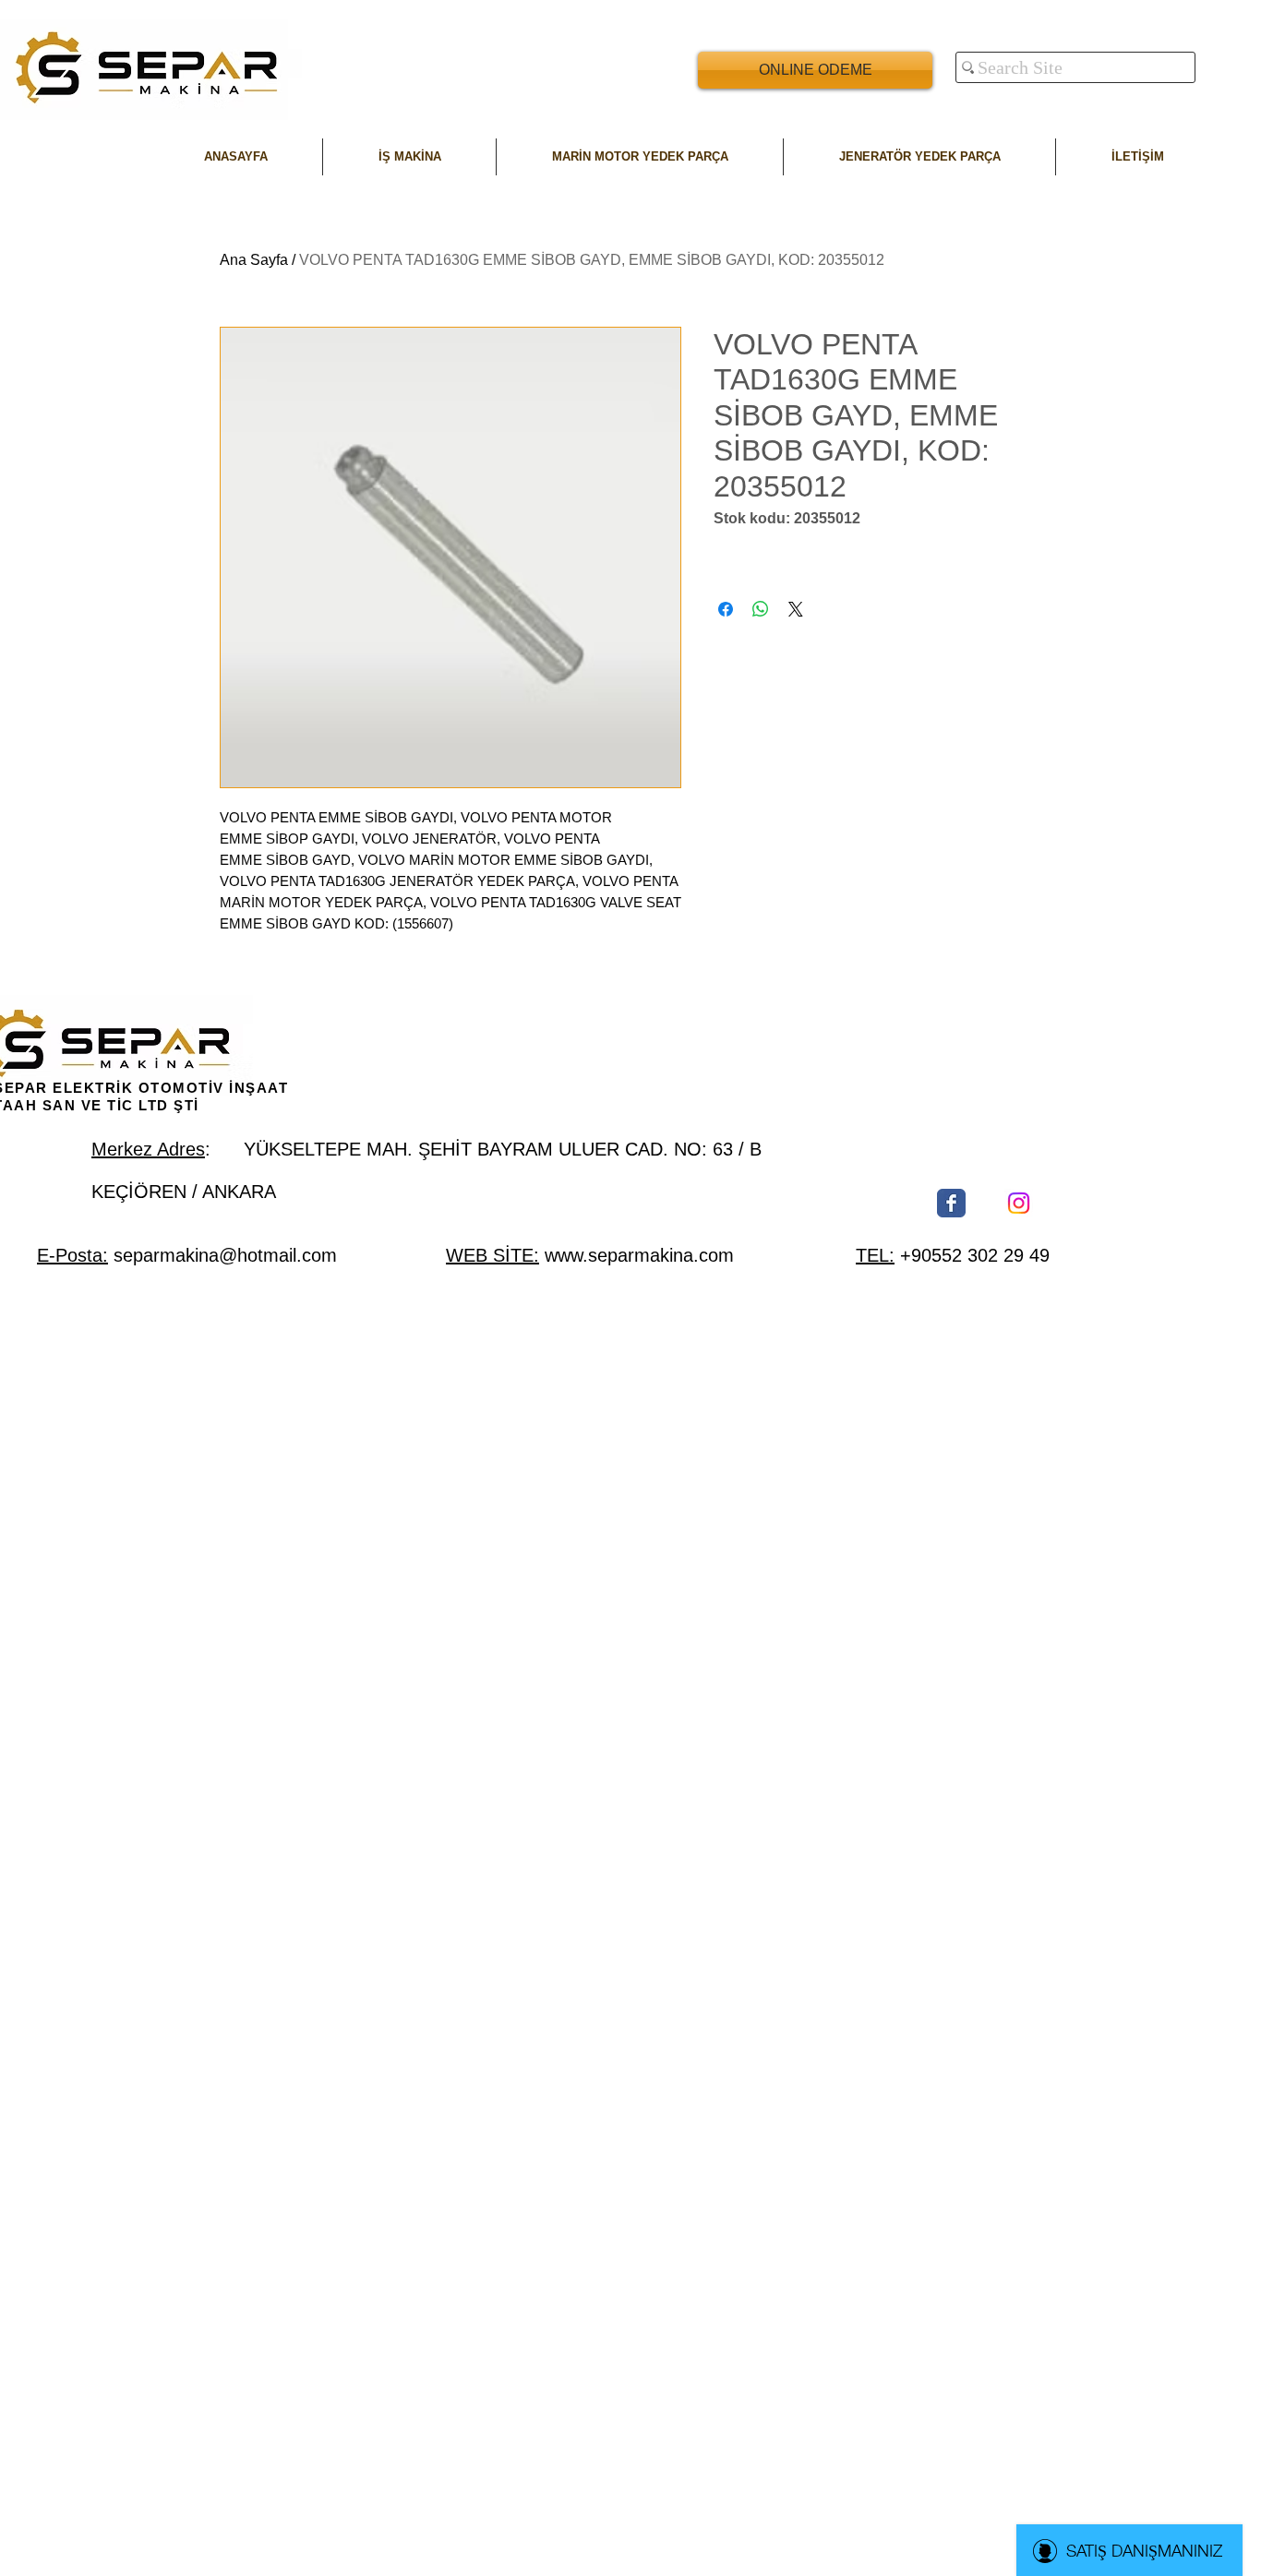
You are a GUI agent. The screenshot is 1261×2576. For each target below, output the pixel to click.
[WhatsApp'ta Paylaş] (761, 609)
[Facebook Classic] (951, 1203)
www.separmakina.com (639, 1255)
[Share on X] (796, 609)
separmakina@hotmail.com (225, 1255)
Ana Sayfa (254, 260)
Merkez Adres (148, 1149)
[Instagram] (1019, 1203)
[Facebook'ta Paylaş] (726, 609)
